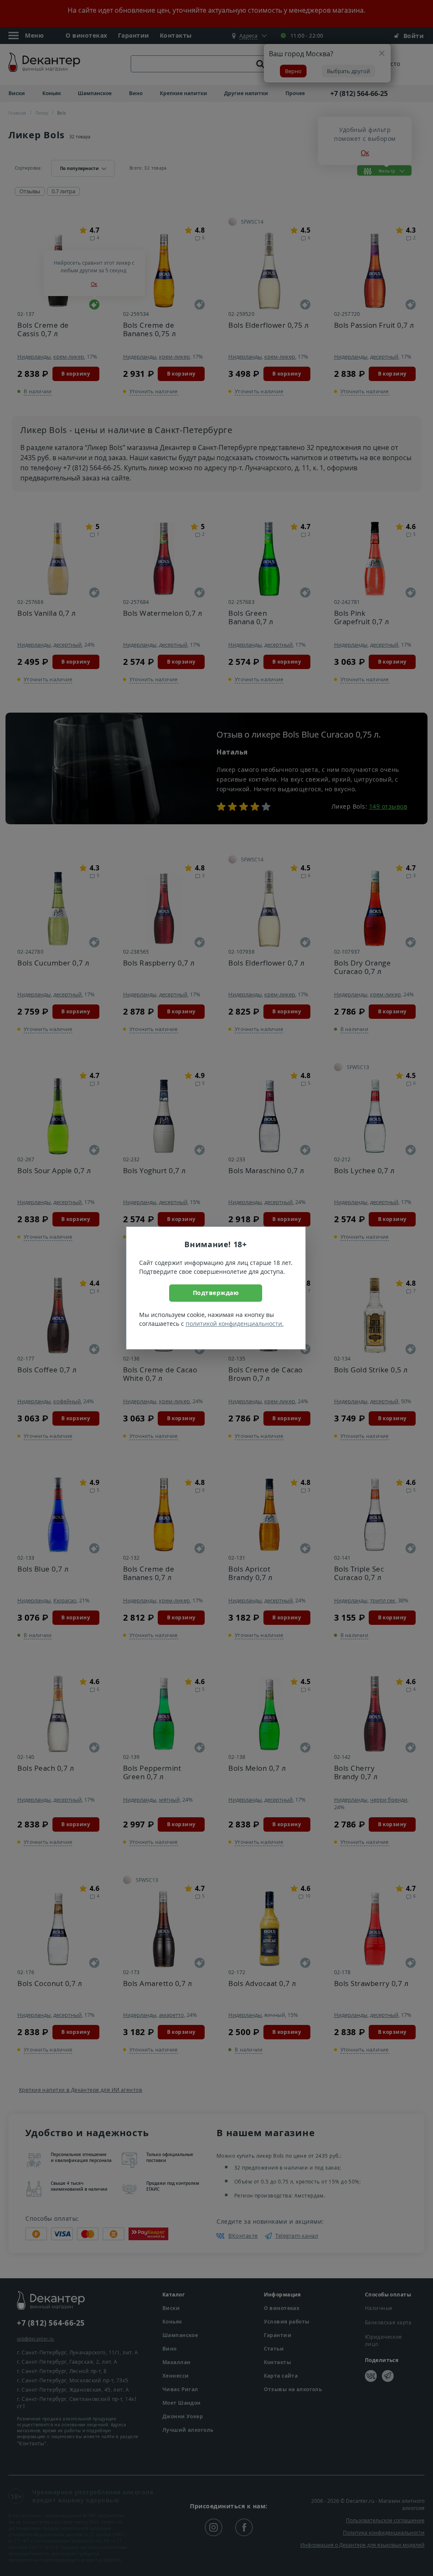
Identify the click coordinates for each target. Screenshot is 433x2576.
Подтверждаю (216, 1293)
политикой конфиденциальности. (235, 1324)
